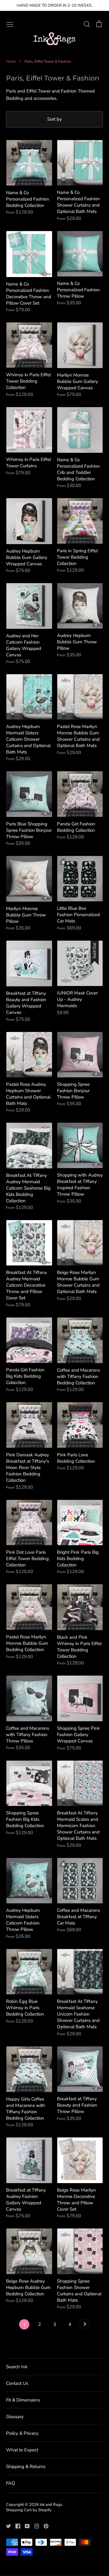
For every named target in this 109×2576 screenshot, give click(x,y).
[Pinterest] (44, 2526)
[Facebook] (16, 2526)
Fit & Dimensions (23, 2400)
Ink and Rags (51, 2505)
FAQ (11, 2483)
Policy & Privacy (22, 2433)
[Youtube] (25, 2526)
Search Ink (17, 2367)
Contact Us (17, 2383)
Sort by (54, 119)
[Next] (85, 2326)
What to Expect (22, 2450)
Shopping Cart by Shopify (29, 2510)
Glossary (15, 2417)
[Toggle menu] (10, 24)
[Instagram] (34, 2526)
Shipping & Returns (26, 2467)
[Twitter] (6, 2526)
